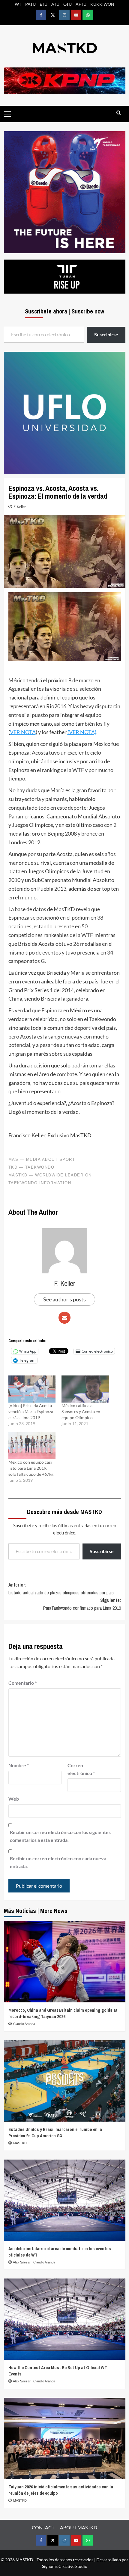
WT (18, 4)
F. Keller (20, 507)
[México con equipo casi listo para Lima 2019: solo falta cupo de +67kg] (32, 1446)
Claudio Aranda (24, 2024)
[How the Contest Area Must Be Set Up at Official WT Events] (65, 2319)
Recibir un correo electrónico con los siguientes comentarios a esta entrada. (60, 1836)
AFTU (81, 4)
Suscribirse (102, 1551)
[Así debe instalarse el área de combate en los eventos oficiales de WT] (65, 2200)
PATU (30, 4)
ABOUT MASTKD (79, 2527)
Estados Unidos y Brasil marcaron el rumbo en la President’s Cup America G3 (55, 2132)
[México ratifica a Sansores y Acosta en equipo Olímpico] (85, 1389)
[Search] (119, 113)
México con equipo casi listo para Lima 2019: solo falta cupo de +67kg (31, 1468)
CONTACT (43, 2527)
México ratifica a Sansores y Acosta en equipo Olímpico (81, 1411)
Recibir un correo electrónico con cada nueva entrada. (58, 1862)
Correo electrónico (81, 1769)
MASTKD (20, 2143)
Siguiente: (82, 1604)
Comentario (22, 1683)
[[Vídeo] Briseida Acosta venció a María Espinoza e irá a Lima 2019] (32, 1389)
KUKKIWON (102, 4)
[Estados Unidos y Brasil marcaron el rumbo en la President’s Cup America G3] (65, 2081)
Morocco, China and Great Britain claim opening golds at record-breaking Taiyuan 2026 (63, 2013)
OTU (67, 4)
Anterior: (61, 1589)
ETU (43, 4)
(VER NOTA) (82, 732)
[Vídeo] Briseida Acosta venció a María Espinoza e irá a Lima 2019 (31, 1411)
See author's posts (64, 1299)
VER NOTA (23, 732)
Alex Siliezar (22, 2262)
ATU (55, 4)
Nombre (19, 1765)
